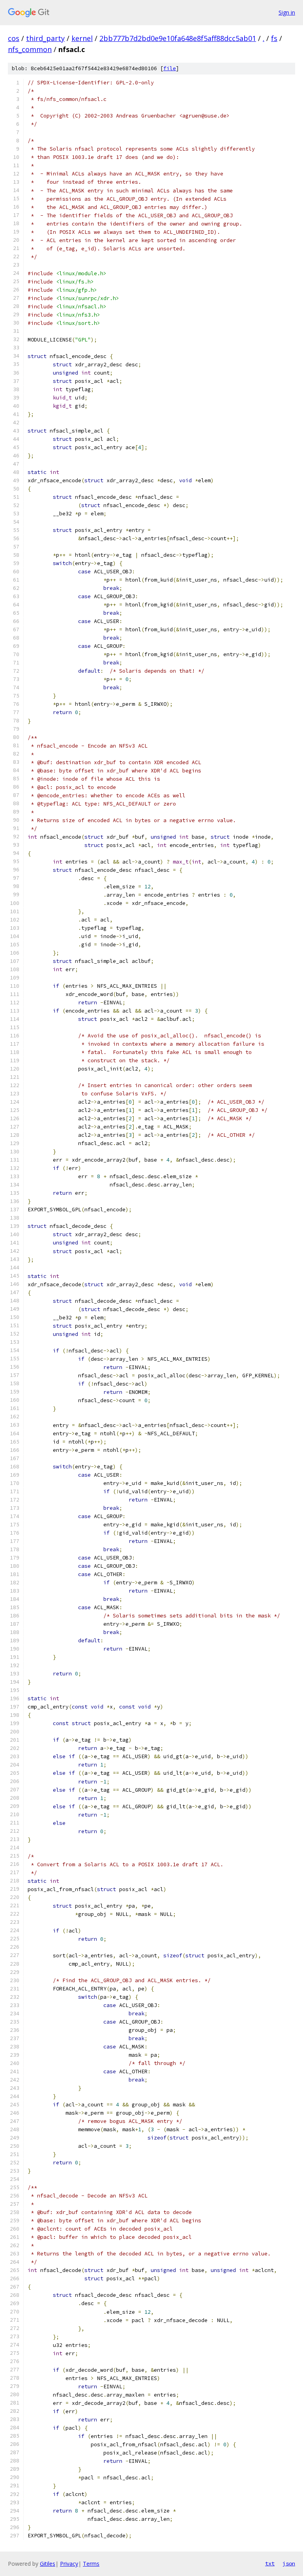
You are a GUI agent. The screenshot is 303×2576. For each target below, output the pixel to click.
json (289, 2563)
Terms (91, 2564)
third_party (45, 38)
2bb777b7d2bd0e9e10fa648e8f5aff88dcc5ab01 (178, 38)
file (170, 68)
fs (274, 38)
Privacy (69, 2564)
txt (270, 2563)
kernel (82, 38)
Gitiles (48, 2564)
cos (14, 38)
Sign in (287, 12)
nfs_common (30, 49)
